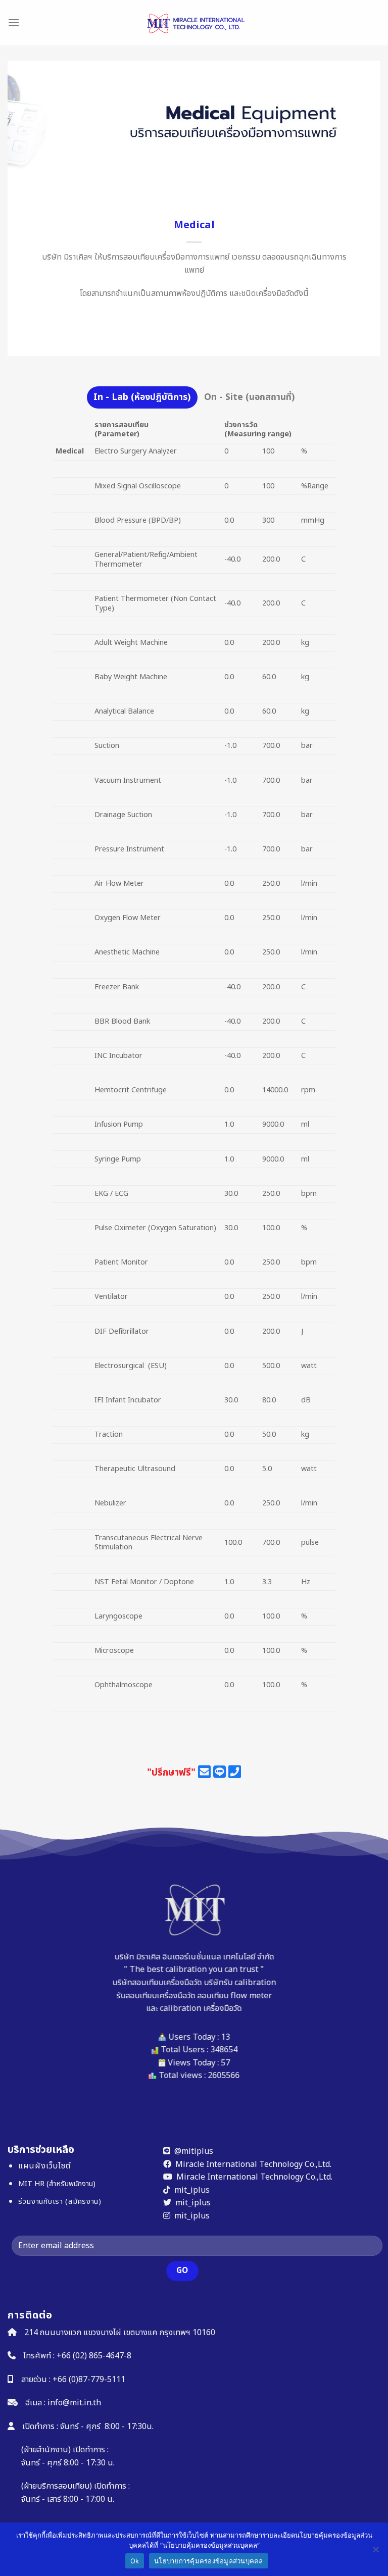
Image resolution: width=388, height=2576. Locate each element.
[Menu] (14, 22)
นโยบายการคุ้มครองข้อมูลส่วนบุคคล (209, 2561)
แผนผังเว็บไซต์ (44, 2166)
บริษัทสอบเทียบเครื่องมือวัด (157, 1983)
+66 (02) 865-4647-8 (94, 2356)
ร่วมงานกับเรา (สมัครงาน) (60, 2202)
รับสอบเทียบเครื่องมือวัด (156, 1996)
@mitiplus (194, 2151)
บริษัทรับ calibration (240, 1983)
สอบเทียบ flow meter (234, 1996)
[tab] (142, 397)
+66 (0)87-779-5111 (89, 2380)
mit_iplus (192, 2190)
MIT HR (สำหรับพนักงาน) (57, 2184)
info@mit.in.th (74, 2403)
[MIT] (194, 23)
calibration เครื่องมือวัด (201, 2008)
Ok (135, 2561)
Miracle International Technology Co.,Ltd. (253, 2164)
